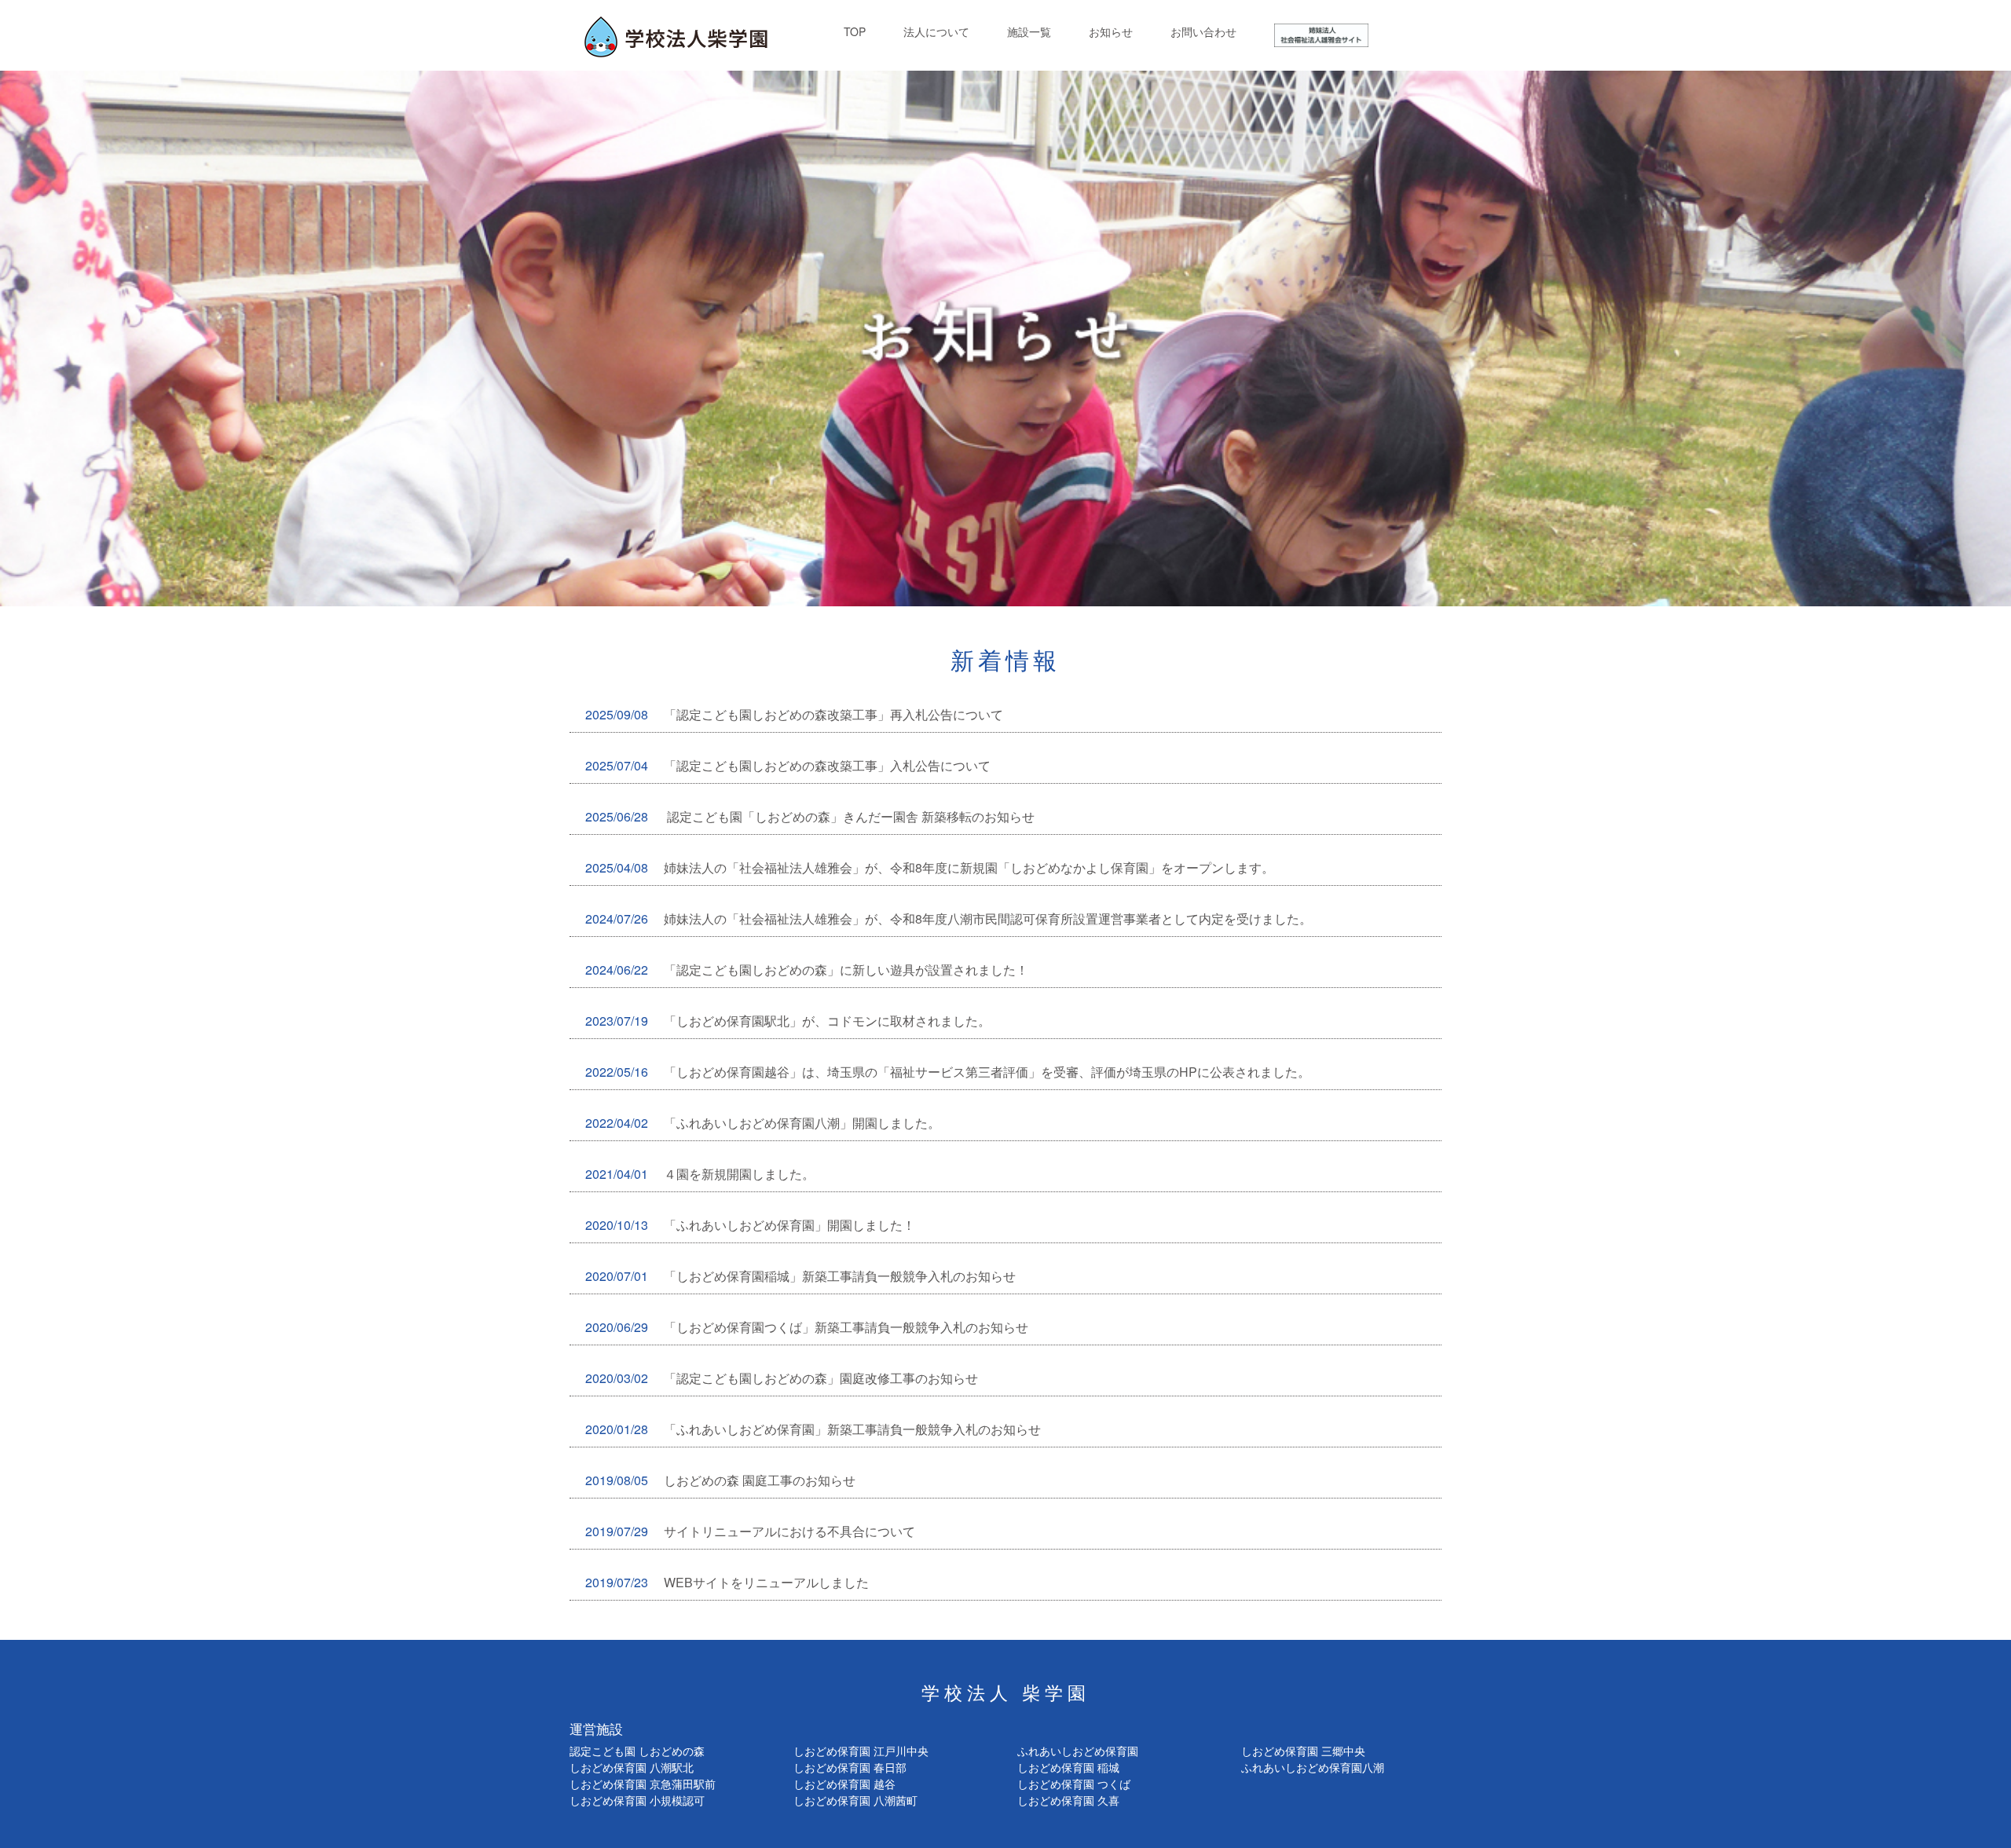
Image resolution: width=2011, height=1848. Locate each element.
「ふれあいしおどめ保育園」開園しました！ (750, 1225)
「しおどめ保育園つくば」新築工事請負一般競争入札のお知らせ (807, 1327)
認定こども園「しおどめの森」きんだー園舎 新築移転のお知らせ (810, 816)
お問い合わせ (1203, 31)
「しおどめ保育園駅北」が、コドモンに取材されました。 (788, 1021)
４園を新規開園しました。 (700, 1174)
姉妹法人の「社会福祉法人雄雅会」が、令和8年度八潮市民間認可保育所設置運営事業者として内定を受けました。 (949, 919)
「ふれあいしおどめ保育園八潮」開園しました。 (763, 1123)
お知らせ (1111, 31)
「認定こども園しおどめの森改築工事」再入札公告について (794, 714)
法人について (936, 31)
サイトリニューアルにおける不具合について (750, 1531)
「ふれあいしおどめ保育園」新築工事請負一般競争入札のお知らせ (813, 1429)
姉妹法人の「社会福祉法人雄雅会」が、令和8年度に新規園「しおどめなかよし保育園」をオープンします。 (930, 867)
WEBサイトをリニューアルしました (727, 1582)
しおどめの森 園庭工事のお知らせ (720, 1480)
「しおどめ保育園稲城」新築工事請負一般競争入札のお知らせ (800, 1276)
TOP (855, 31)
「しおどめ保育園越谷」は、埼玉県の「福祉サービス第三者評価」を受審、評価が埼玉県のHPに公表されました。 (948, 1072)
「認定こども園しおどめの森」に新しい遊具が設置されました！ (807, 970)
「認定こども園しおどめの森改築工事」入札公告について (788, 765)
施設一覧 (1029, 31)
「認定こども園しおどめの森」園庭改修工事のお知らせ (782, 1378)
